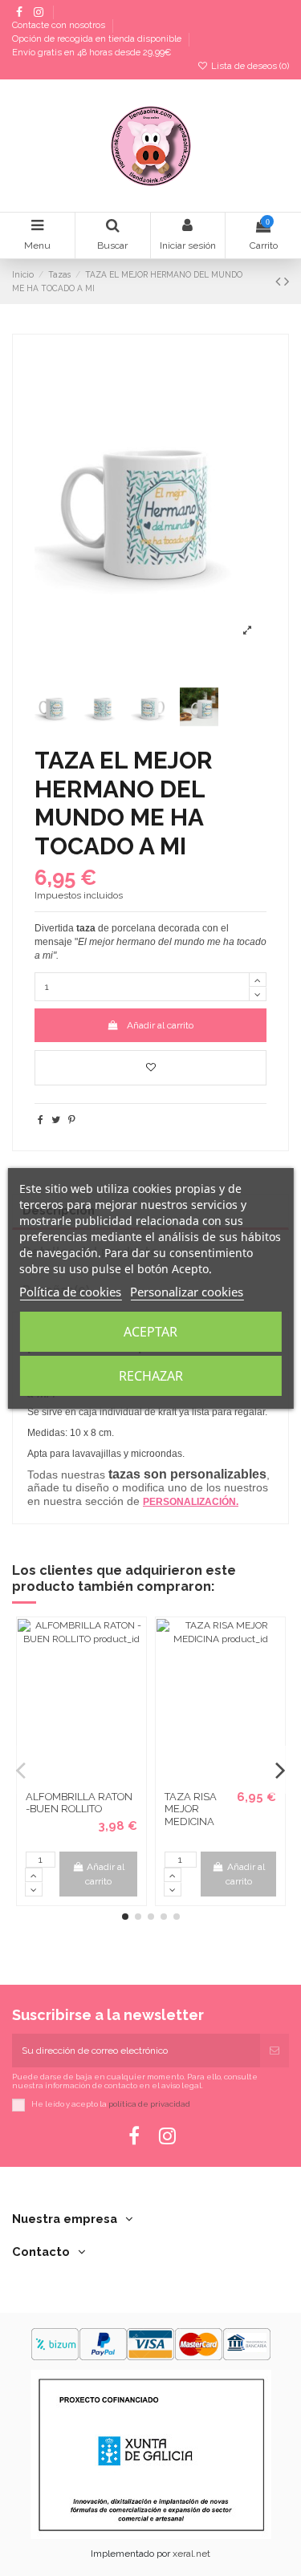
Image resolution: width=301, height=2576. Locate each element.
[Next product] (287, 281)
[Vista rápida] (92, 1779)
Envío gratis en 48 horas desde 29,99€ (92, 53)
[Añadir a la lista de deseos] (150, 1068)
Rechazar (151, 1376)
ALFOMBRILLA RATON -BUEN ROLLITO (79, 1803)
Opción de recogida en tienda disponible (98, 40)
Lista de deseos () (249, 66)
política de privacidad (149, 2104)
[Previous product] (280, 281)
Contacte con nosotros (60, 26)
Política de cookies (70, 1292)
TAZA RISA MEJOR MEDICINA (191, 1809)
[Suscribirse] (275, 2051)
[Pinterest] (72, 1120)
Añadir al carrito (160, 1025)
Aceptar (150, 1332)
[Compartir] (41, 1120)
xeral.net (191, 2554)
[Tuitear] (56, 1120)
